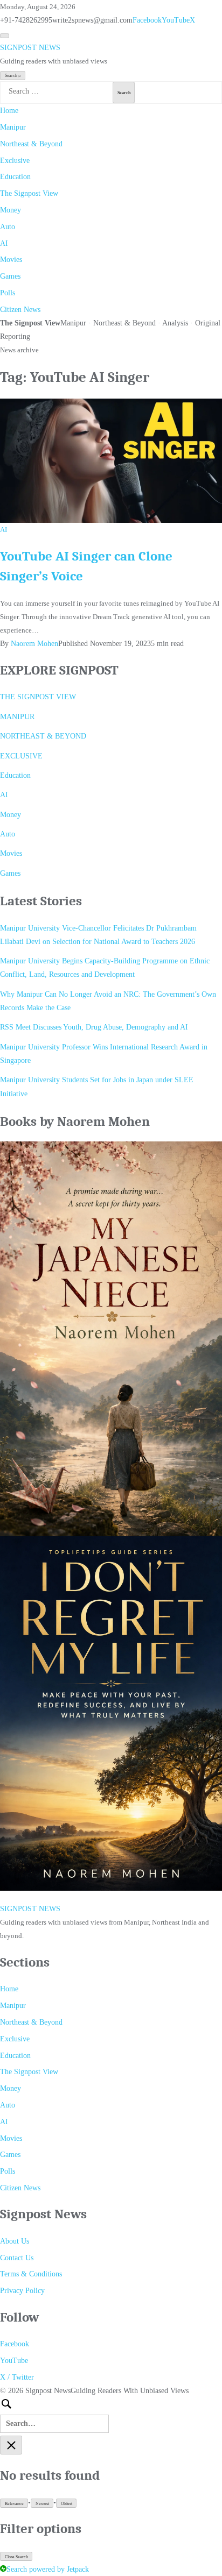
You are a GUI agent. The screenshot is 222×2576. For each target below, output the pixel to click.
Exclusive (15, 161)
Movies (11, 260)
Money (11, 210)
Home (9, 111)
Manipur (13, 127)
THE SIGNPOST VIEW (38, 697)
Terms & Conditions (31, 2274)
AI (4, 243)
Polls (8, 293)
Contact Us (17, 2258)
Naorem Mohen (34, 644)
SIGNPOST (30, 48)
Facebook (147, 20)
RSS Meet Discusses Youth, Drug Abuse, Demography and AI (94, 1027)
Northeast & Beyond (31, 144)
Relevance (14, 2504)
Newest (42, 2504)
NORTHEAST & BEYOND (43, 736)
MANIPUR (17, 717)
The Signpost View (29, 193)
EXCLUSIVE (21, 756)
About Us (15, 2241)
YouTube (176, 20)
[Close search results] (11, 2445)
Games (10, 276)
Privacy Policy (22, 2291)
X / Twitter (17, 2377)
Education (15, 177)
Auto (8, 227)
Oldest (67, 2504)
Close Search (16, 2557)
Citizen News (20, 310)
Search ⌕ (13, 76)
